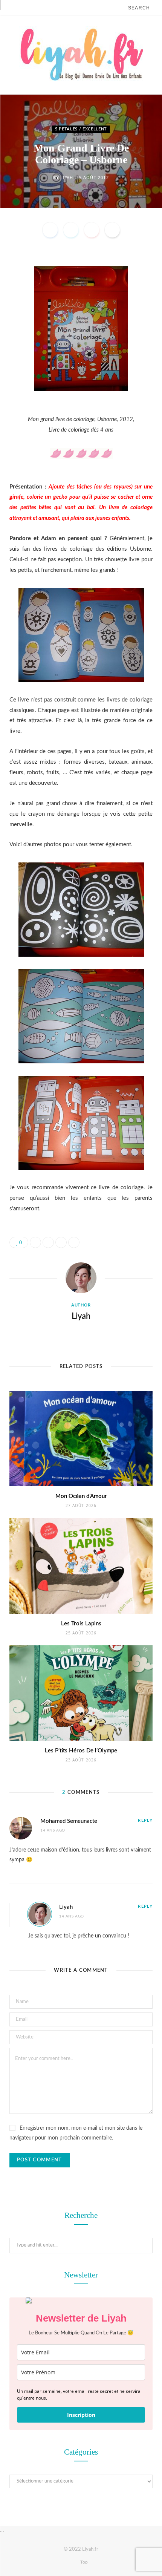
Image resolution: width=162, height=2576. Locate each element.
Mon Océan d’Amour (81, 1496)
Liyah (66, 177)
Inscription (81, 2415)
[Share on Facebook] (50, 230)
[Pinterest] (92, 230)
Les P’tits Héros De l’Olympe (81, 1751)
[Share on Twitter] (71, 230)
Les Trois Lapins (81, 1624)
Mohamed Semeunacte (69, 1821)
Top (83, 2562)
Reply (145, 1820)
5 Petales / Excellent (81, 129)
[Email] (112, 230)
